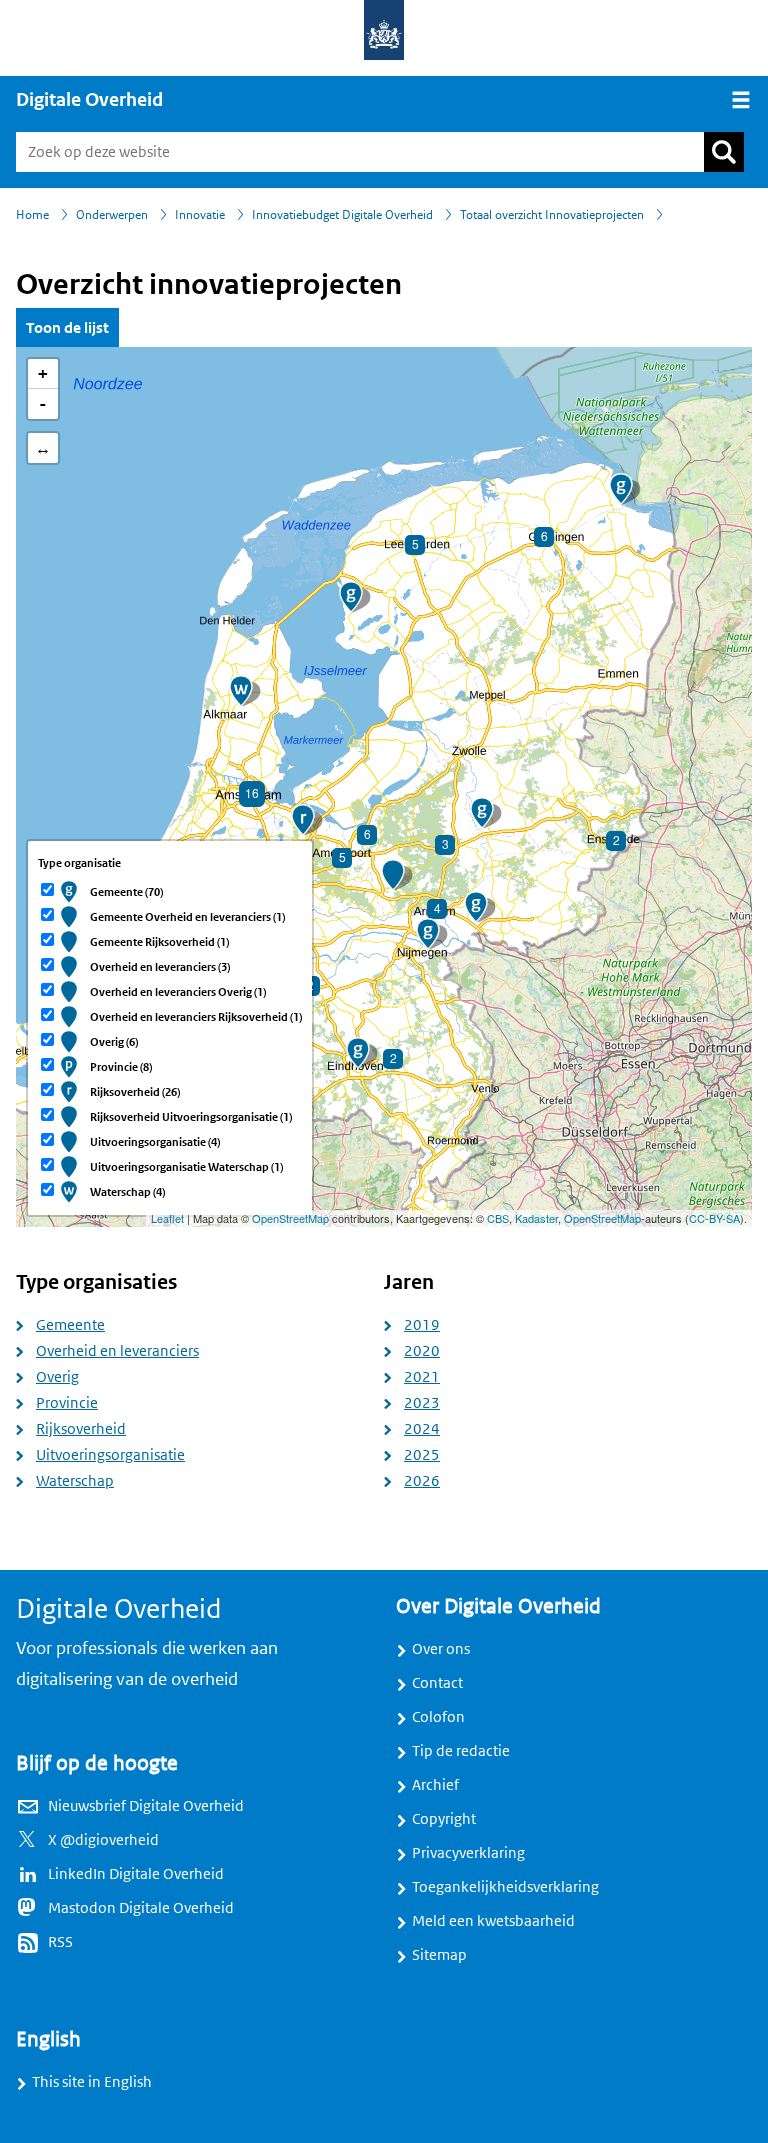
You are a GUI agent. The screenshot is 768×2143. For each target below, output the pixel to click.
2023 (422, 1403)
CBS (498, 1218)
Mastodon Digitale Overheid (141, 1908)
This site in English (92, 2082)
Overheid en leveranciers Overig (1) (178, 992)
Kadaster (536, 1218)
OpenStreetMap (290, 1218)
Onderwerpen (112, 215)
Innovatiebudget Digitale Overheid (342, 215)
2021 (422, 1377)
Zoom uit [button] (43, 404)
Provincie (67, 1403)
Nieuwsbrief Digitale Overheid (146, 1806)
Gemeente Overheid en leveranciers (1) (187, 917)
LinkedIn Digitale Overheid (136, 1874)
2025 (422, 1455)
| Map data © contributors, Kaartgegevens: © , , (449, 1218)
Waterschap (75, 1481)
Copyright (444, 1819)
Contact (437, 1683)
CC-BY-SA (714, 1218)
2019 (422, 1325)
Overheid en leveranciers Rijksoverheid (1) (196, 1017)
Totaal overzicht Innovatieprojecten (552, 215)
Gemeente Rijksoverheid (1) (159, 942)
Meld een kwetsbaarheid (493, 1921)
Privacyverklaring (468, 1853)
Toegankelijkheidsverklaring (505, 1887)
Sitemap (439, 1955)
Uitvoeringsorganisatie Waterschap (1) (186, 1167)
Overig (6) (114, 1042)
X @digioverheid (103, 1840)
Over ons (441, 1649)
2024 (422, 1429)
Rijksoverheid (81, 1429)
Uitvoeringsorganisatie (110, 1455)
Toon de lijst (67, 327)
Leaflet (167, 1218)
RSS (60, 1942)
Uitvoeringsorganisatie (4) (155, 1142)
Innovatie (200, 215)
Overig (57, 1377)
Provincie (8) (121, 1067)
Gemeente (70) (126, 892)
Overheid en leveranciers (117, 1351)
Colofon (438, 1717)
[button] (351, 597)
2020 (422, 1351)
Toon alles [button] (43, 448)
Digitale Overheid (89, 100)
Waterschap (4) (127, 1192)
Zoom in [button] (43, 374)
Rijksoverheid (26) (135, 1092)
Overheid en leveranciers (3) (160, 967)
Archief (435, 1785)
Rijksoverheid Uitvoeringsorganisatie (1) (191, 1117)
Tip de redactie (461, 1751)
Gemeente (70, 1325)
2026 (422, 1481)
